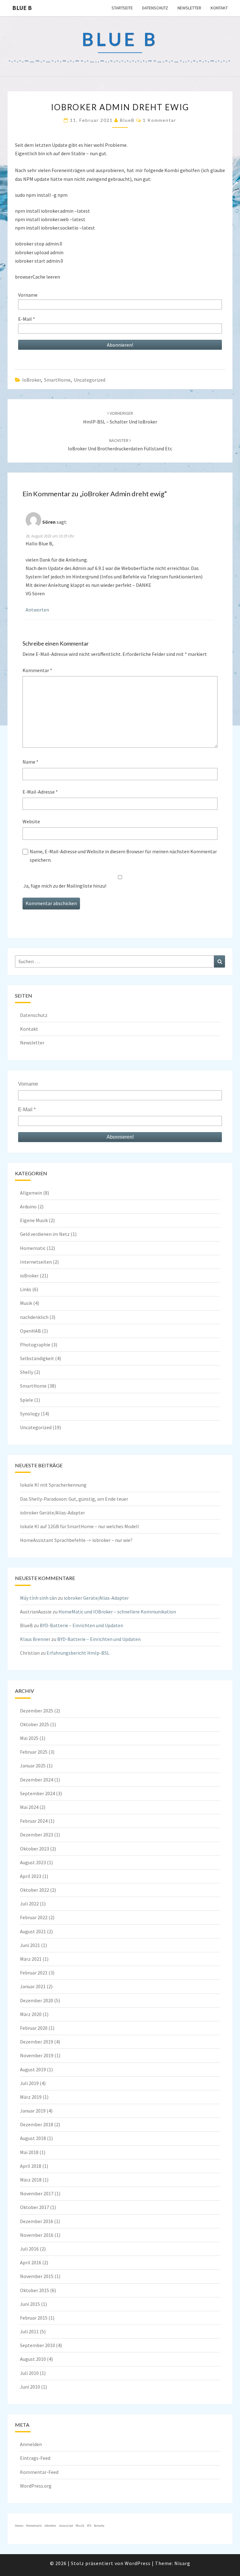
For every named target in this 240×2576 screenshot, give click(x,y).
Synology (30, 1414)
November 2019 (37, 2055)
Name (30, 762)
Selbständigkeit (37, 1358)
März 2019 (31, 2097)
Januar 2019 (33, 2111)
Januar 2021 (33, 1986)
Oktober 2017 (35, 2207)
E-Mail (27, 319)
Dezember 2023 (37, 1835)
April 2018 (31, 2166)
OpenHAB (30, 1331)
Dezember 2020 (37, 2000)
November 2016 (37, 2235)
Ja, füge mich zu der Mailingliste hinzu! (64, 886)
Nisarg (182, 2563)
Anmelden (31, 2444)
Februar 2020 (34, 2028)
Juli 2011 (29, 2331)
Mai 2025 (29, 1738)
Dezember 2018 (37, 2124)
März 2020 (31, 2014)
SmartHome (57, 380)
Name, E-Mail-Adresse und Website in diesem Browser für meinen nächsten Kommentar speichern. (123, 856)
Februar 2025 (34, 1752)
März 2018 (31, 2180)
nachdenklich (34, 1317)
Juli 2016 (29, 2249)
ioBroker (32, 380)
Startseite (122, 8)
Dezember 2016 (37, 2221)
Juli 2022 (29, 1904)
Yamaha (99, 2526)
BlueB (127, 120)
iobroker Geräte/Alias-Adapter (52, 1513)
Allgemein (31, 1193)
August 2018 (33, 2138)
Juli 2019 (29, 2083)
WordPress (138, 2563)
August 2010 (33, 2359)
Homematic (33, 1248)
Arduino (28, 1206)
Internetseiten (36, 1262)
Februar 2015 (34, 2318)
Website (31, 821)
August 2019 (33, 2069)
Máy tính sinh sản (38, 1598)
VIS (89, 2526)
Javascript (66, 2526)
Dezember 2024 (37, 1780)
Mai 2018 (29, 2152)
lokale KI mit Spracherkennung (53, 1485)
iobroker (50, 2526)
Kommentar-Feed (39, 2472)
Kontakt (219, 8)
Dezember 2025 (37, 1711)
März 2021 (31, 1959)
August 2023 (33, 1862)
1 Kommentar (160, 120)
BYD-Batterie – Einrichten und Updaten (81, 1625)
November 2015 (37, 2276)
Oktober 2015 (35, 2290)
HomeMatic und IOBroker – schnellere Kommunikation (117, 1612)
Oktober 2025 (35, 1724)
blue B (22, 8)
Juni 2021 (30, 1945)
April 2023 (31, 1876)
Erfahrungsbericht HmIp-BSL (78, 1653)
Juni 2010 (30, 2387)
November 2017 (37, 2193)
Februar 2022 (34, 1917)
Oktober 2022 (35, 1890)
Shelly (27, 1372)
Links (26, 1289)
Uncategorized (90, 380)
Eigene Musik (34, 1220)
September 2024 (37, 1793)
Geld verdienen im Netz (45, 1234)
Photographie (35, 1345)
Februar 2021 (34, 1973)
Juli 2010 (29, 2373)
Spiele (27, 1400)
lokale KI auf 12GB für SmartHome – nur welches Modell (80, 1526)
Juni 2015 (30, 2304)
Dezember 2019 (37, 2042)
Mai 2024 (29, 1807)
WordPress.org (36, 2486)
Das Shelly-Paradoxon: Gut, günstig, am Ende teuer (74, 1499)
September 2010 (37, 2345)
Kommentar (37, 670)
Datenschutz (155, 8)
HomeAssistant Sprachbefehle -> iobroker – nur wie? (76, 1540)
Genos (19, 2526)
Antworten (37, 610)
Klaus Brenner (35, 1639)
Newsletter (189, 8)
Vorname (28, 295)
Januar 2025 (33, 1766)
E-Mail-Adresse (40, 792)
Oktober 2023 (35, 1849)
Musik (26, 1303)
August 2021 (33, 1931)
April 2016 (31, 2262)
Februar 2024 (34, 1821)
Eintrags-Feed (35, 2458)
